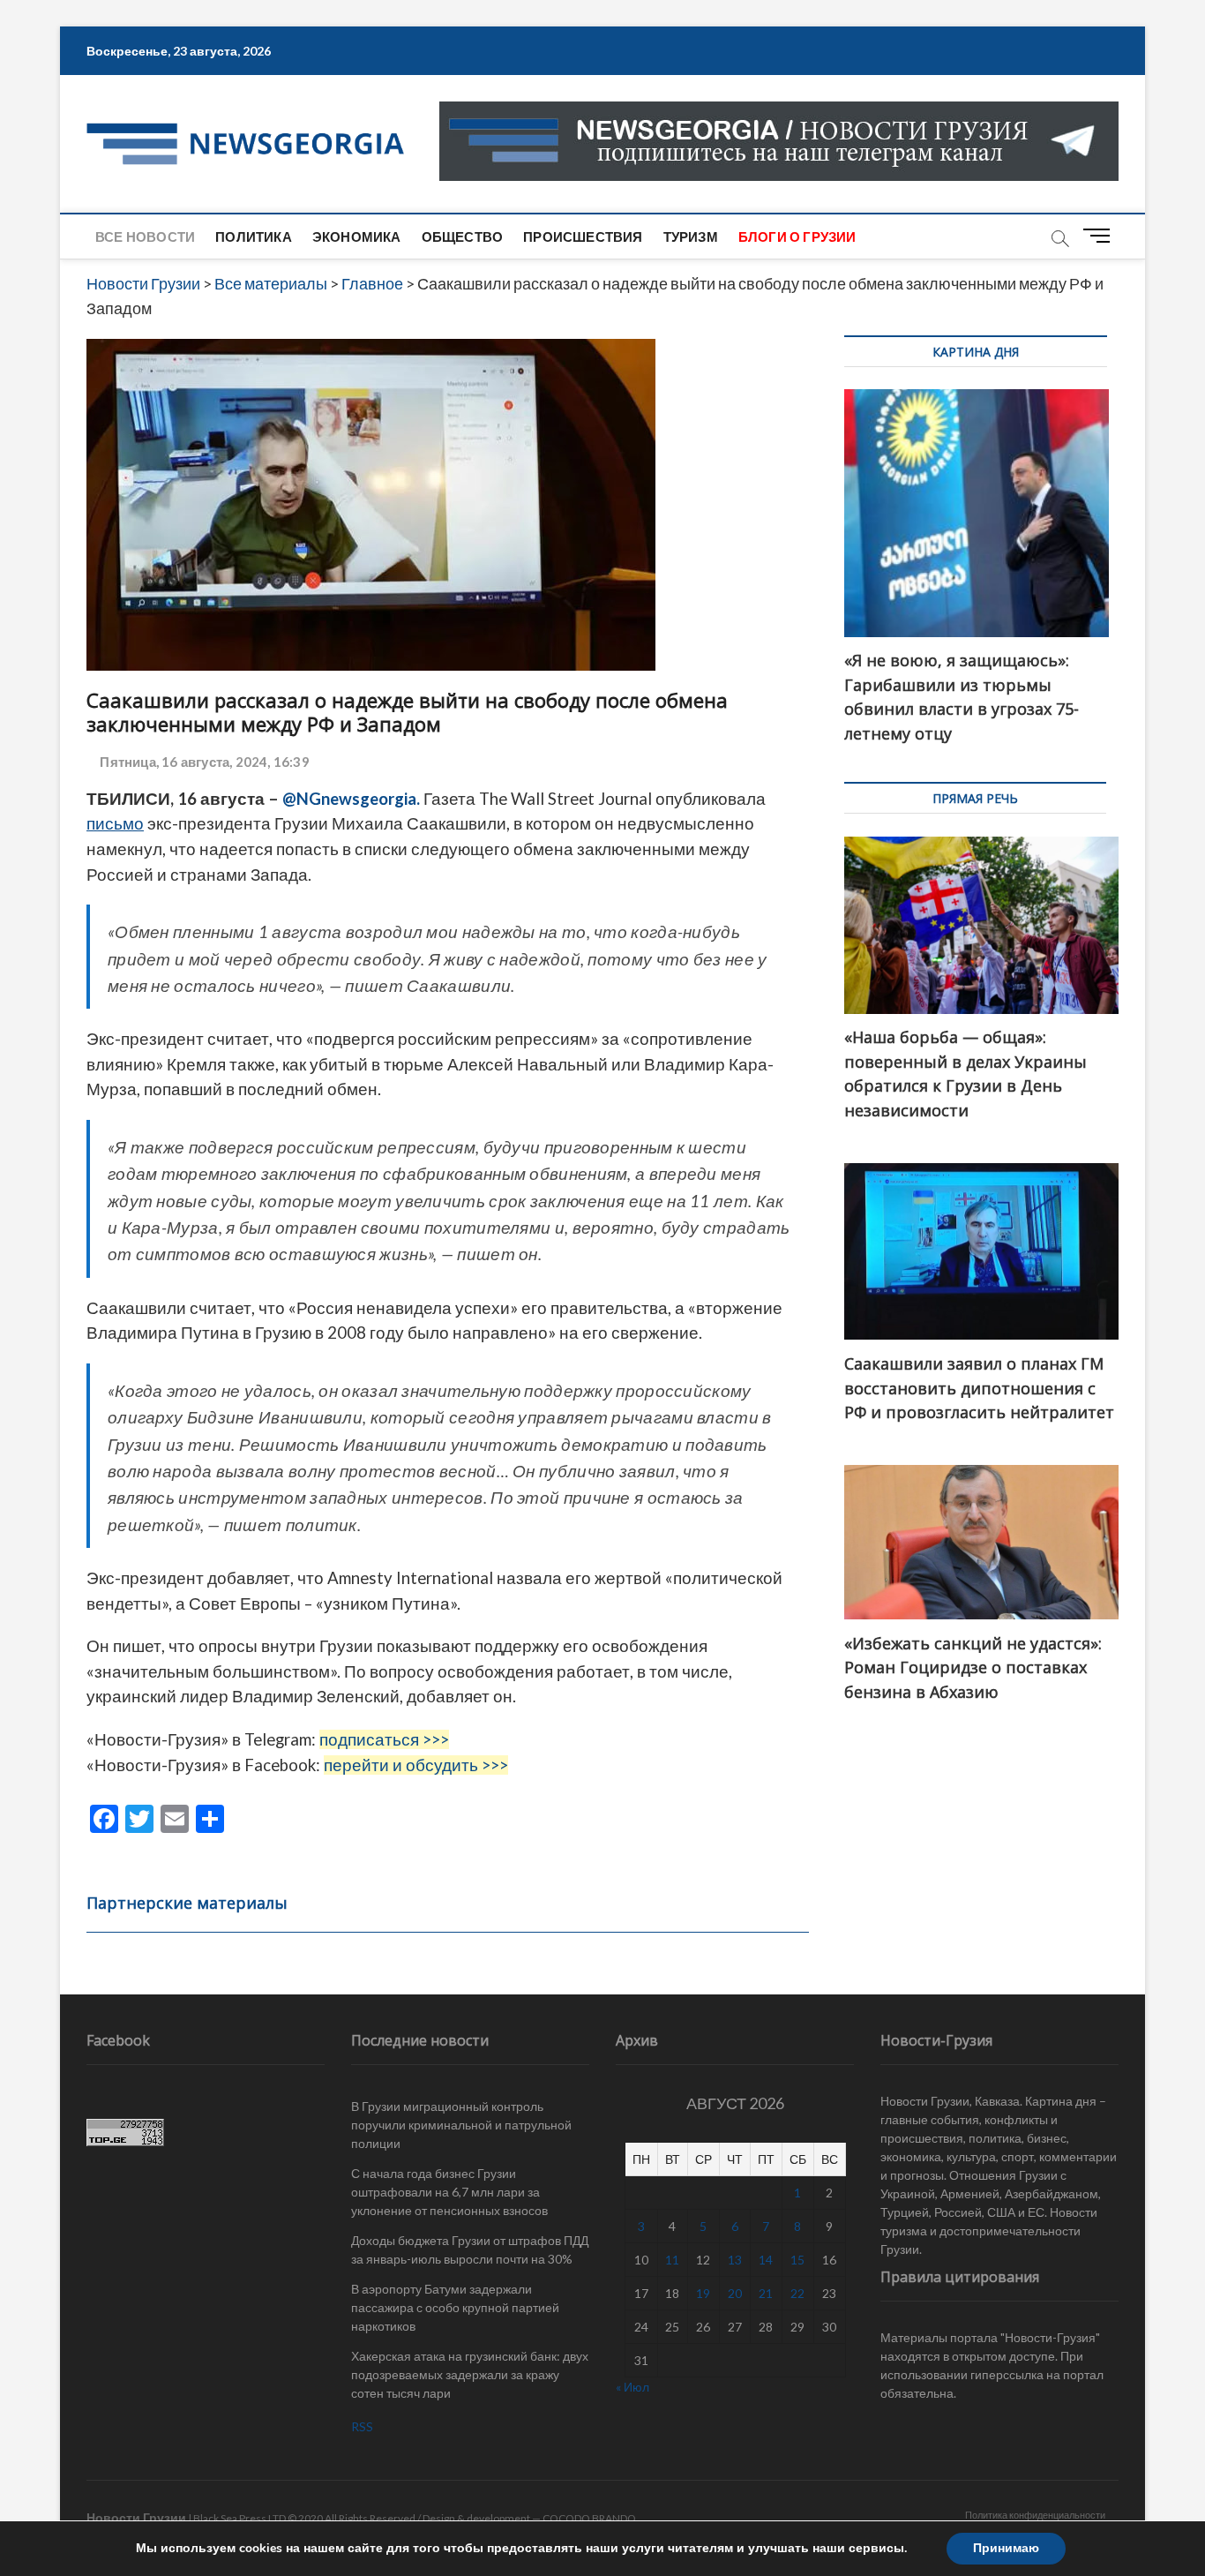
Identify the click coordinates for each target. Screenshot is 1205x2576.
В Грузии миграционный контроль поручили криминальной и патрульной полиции (461, 2125)
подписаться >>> (384, 1739)
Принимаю (1006, 2548)
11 (672, 2260)
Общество (463, 237)
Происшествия (583, 237)
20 (735, 2293)
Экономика (357, 237)
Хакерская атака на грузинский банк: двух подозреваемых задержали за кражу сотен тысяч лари (470, 2374)
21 (766, 2293)
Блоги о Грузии (797, 237)
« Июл (632, 2387)
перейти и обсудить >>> (416, 1765)
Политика (254, 237)
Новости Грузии (136, 2517)
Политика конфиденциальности (1035, 2515)
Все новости (145, 237)
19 (703, 2293)
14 (766, 2260)
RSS (362, 2426)
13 (735, 2260)
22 (797, 2293)
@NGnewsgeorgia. (351, 799)
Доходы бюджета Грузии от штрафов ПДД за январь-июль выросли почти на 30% (470, 2249)
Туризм (691, 237)
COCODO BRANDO (589, 2518)
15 (797, 2260)
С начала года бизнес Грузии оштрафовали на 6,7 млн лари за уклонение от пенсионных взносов (449, 2192)
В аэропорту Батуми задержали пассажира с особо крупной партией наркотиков (455, 2307)
